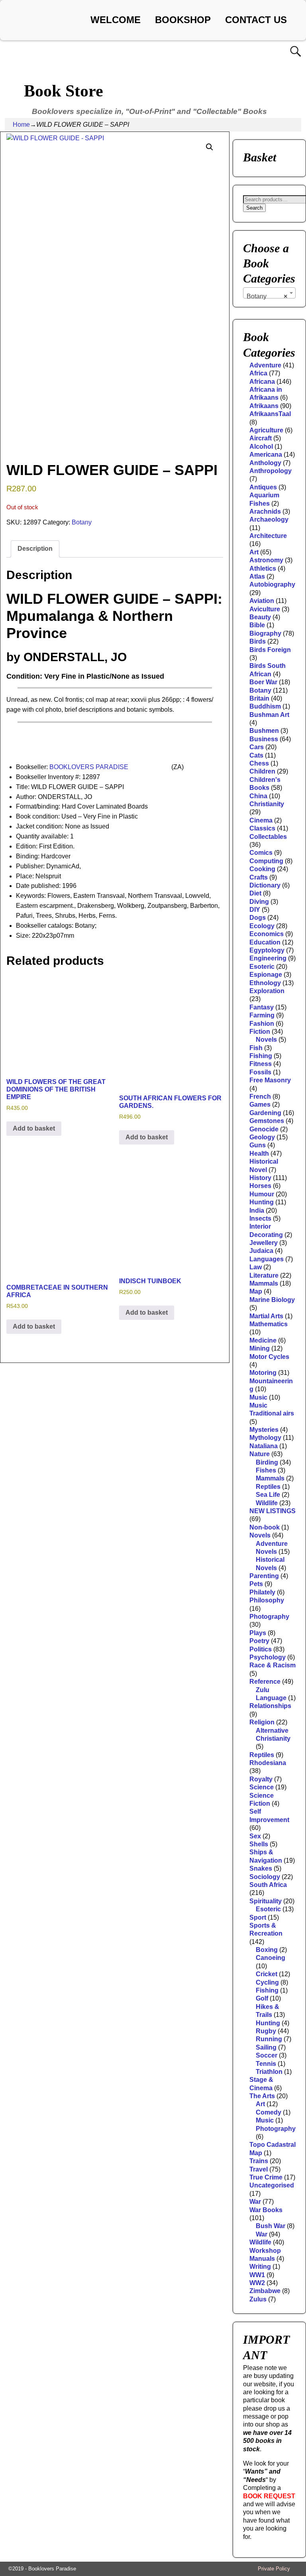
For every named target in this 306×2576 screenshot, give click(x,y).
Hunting (262, 1202)
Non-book (265, 1527)
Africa (258, 373)
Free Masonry (270, 1080)
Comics (261, 853)
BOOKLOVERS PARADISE (89, 767)
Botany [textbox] (267, 296)
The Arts (262, 2096)
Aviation (262, 601)
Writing (260, 2267)
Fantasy (262, 1007)
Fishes (266, 1470)
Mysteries (264, 1430)
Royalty (261, 1779)
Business (264, 739)
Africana (262, 382)
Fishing (261, 1056)
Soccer (267, 2055)
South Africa (268, 1885)
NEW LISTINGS (273, 1511)
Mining (260, 1348)
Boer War (263, 682)
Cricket (267, 1974)
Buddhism (265, 706)
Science (262, 1787)
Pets (256, 1584)
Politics (261, 1649)
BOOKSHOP (183, 20)
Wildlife (267, 1503)
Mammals (264, 1283)
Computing (266, 861)
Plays (258, 1633)
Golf (262, 1998)
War (255, 2202)
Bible (257, 625)
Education (265, 942)
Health (259, 1154)
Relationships (270, 1706)
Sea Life (268, 1495)
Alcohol (261, 447)
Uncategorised (272, 2185)
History (260, 1178)
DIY (255, 910)
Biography (265, 633)
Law (256, 1267)
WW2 (257, 2283)
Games (260, 1104)
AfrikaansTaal (270, 414)
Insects (260, 1218)
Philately (262, 1592)
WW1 (257, 2275)
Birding (267, 1462)
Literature (264, 1275)
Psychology (268, 1657)
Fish (256, 1048)
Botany (82, 522)
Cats (256, 755)
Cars (257, 747)
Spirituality (266, 1901)
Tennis (266, 2064)
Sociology (265, 1877)
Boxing (267, 1950)
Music (258, 1397)
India (257, 1210)
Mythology (265, 1438)
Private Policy (274, 2569)
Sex (255, 1836)
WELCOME (116, 20)
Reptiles (268, 1487)
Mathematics (269, 1324)
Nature (260, 1454)
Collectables (268, 837)
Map (256, 1291)
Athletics (263, 568)
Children (262, 771)
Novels (266, 1040)
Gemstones (267, 1121)
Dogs (258, 918)
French (260, 1097)
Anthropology (271, 471)
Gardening (265, 1113)
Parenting (264, 1576)
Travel (259, 2169)
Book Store (64, 91)
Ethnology (265, 983)
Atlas (257, 576)
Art (254, 552)
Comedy (269, 2112)
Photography (269, 1617)
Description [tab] (35, 549)
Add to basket (34, 1128)
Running (269, 2039)
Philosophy (267, 1600)
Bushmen (264, 731)
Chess (259, 763)
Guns (258, 1145)
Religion (262, 1722)
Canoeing (271, 1958)
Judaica (261, 1251)
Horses (260, 1186)
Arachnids (265, 511)
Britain (259, 698)
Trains (259, 2161)
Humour (262, 1194)
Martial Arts (266, 1316)
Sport (258, 1917)
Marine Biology (272, 1300)
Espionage (266, 975)
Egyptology (267, 950)
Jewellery (264, 1243)
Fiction (260, 1032)
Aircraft (261, 438)
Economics (267, 934)
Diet (255, 893)
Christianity (267, 804)
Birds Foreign (270, 650)
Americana (266, 455)
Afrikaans (264, 406)
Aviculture (265, 609)
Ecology (262, 926)
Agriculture (266, 430)
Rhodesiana (268, 1763)
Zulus (258, 2299)
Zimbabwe (265, 2291)
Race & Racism (273, 1665)
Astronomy (266, 560)
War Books (266, 2210)
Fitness (261, 1064)
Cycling (267, 1982)
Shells (259, 1844)
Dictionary (265, 885)
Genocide (264, 1129)
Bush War (271, 2226)
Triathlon (269, 2072)
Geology (262, 1137)
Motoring (263, 1373)
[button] (210, 147)
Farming (262, 1015)
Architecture (268, 536)
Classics (262, 828)
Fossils (260, 1072)
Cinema (261, 820)
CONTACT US (256, 20)
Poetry (259, 1641)
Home (21, 125)
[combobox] (269, 293)
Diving (259, 902)
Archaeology (269, 519)
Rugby (266, 2031)
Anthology (265, 463)
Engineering (268, 958)
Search (254, 208)
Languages (267, 1259)
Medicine (263, 1340)
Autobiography (272, 584)
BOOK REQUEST (269, 2496)
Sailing (266, 2047)
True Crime (266, 2177)
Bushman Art (269, 715)
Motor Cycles (269, 1357)
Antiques (263, 487)
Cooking (262, 869)
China (258, 796)
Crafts (259, 877)
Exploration (267, 991)
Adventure (265, 365)
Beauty (260, 617)
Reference (265, 1682)
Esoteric (262, 967)
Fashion (262, 1024)
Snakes (261, 1868)
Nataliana (264, 1446)
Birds (258, 641)
